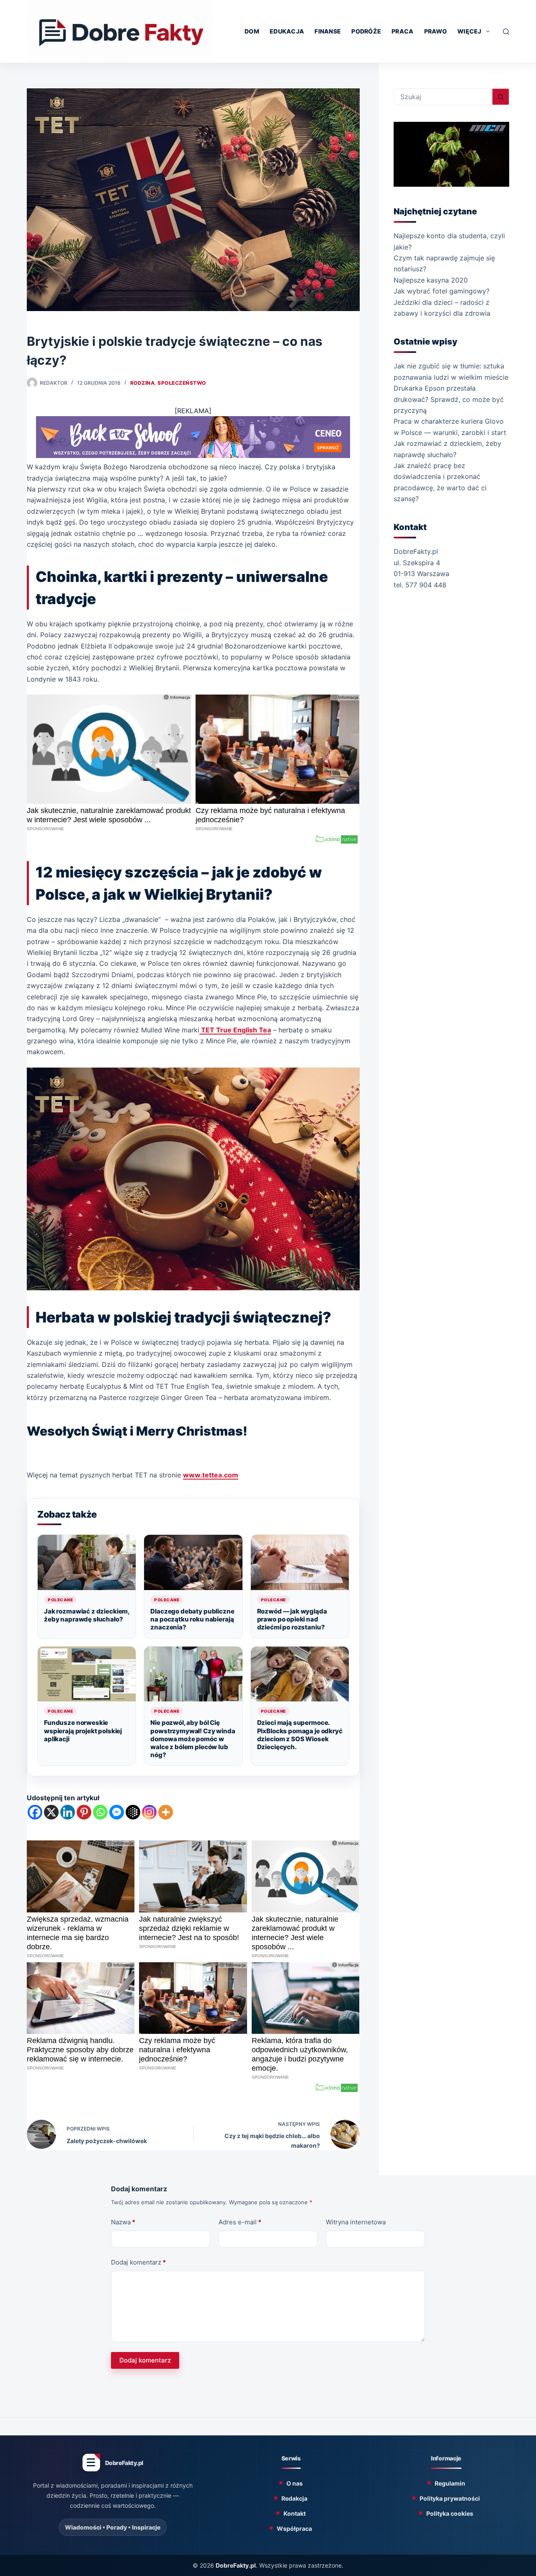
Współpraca (294, 2528)
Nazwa (123, 2222)
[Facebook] (35, 1812)
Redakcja (294, 2498)
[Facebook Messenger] (117, 1812)
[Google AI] (133, 1812)
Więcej (469, 31)
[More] (166, 1812)
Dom (252, 31)
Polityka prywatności (450, 2498)
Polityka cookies (450, 2513)
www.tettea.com (211, 1475)
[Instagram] (149, 1812)
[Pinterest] (84, 1812)
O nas (295, 2483)
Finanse (328, 31)
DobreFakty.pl (236, 2565)
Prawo (435, 31)
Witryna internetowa (356, 2222)
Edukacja (287, 31)
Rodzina (142, 383)
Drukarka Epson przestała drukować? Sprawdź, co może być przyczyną (449, 399)
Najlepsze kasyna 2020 (431, 280)
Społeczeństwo (182, 383)
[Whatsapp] (100, 1812)
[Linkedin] (68, 1812)
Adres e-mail (240, 2222)
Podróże (366, 31)
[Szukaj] (506, 32)
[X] (51, 1812)
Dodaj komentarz (138, 2262)
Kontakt (295, 2513)
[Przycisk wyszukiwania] (501, 97)
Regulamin (450, 2483)
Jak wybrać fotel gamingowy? (442, 291)
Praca (402, 31)
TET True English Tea (235, 1030)
